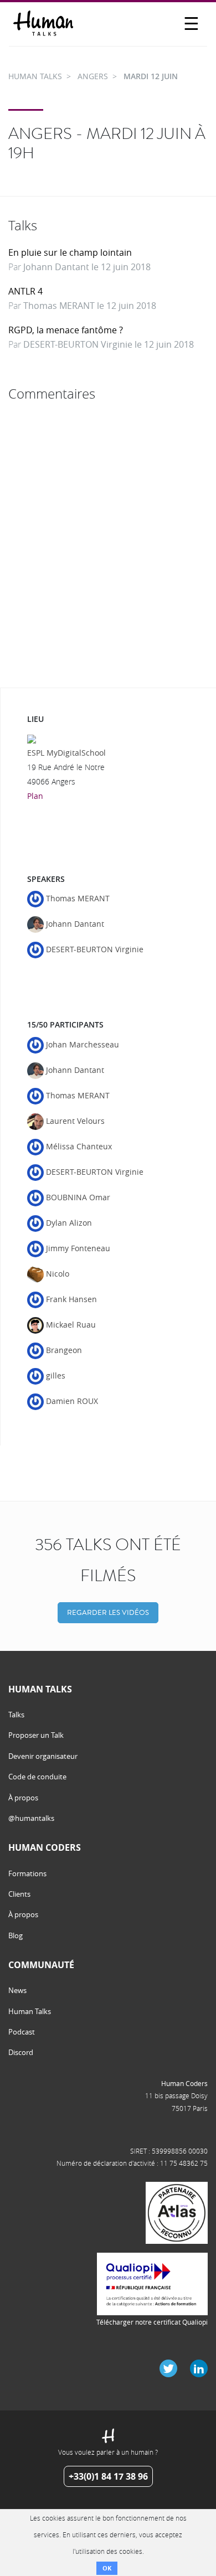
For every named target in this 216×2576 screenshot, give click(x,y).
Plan (35, 796)
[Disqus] (108, 545)
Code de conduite (37, 1777)
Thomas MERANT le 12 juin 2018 (90, 306)
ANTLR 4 (25, 291)
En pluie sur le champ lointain (70, 252)
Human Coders (184, 2083)
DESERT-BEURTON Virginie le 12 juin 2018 (109, 344)
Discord (21, 2052)
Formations (27, 1873)
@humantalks (31, 1818)
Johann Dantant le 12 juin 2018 (87, 267)
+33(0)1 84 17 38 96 (108, 2476)
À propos (23, 1798)
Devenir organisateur (43, 1756)
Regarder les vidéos (108, 1612)
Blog (16, 1935)
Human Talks (30, 2011)
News (17, 1990)
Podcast (22, 2032)
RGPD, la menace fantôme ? (66, 330)
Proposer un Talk (36, 1735)
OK (107, 2568)
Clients (19, 1894)
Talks (16, 1715)
